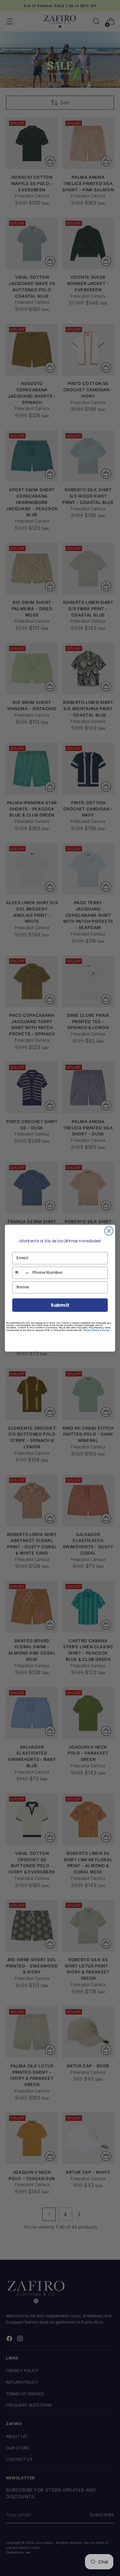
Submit (60, 1305)
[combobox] (21, 1272)
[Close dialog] (109, 1231)
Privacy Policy (91, 1330)
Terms (105, 1330)
